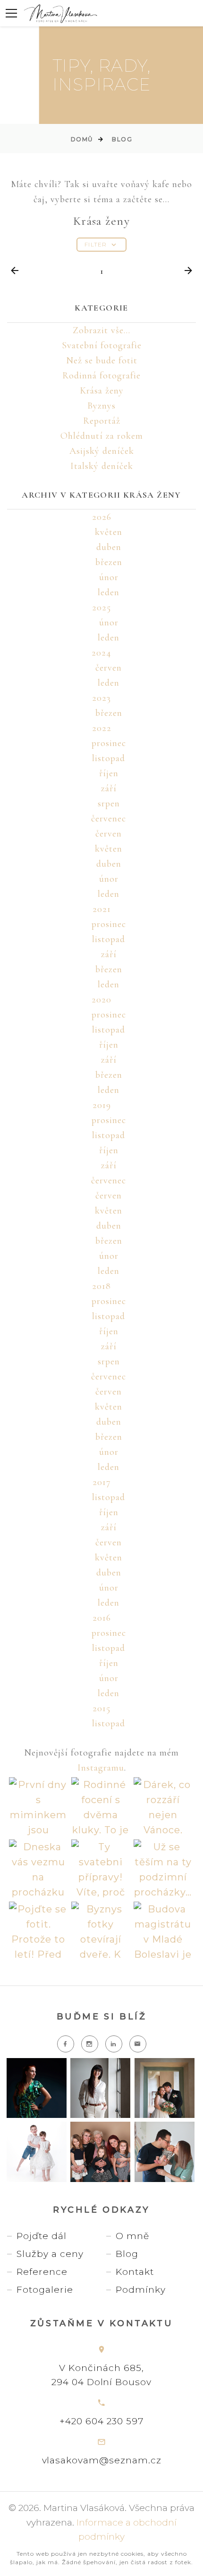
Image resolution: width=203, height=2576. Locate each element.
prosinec (109, 743)
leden (109, 592)
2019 (102, 1105)
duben (109, 547)
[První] (15, 271)
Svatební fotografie (102, 345)
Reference (42, 2272)
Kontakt (135, 2272)
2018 (101, 1286)
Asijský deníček (102, 451)
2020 (101, 1000)
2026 (102, 517)
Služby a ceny (50, 2254)
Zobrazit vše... (101, 330)
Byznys (101, 406)
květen (109, 532)
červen (109, 668)
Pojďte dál (42, 2236)
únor (109, 577)
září (109, 788)
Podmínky (141, 2290)
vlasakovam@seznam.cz (102, 2460)
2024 (101, 653)
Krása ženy (102, 391)
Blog (122, 139)
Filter (96, 244)
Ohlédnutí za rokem (102, 436)
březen (109, 562)
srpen (109, 804)
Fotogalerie (45, 2290)
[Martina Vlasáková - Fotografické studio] (60, 13)
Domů (82, 139)
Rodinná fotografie (101, 376)
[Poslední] (188, 271)
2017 (102, 1482)
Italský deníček (102, 466)
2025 (101, 607)
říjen (109, 773)
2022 (102, 728)
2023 (101, 698)
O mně (132, 2236)
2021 (102, 909)
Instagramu (101, 1768)
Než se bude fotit (102, 361)
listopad (109, 758)
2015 (101, 1708)
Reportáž (102, 421)
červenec (109, 819)
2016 (102, 1618)
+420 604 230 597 (101, 2421)
